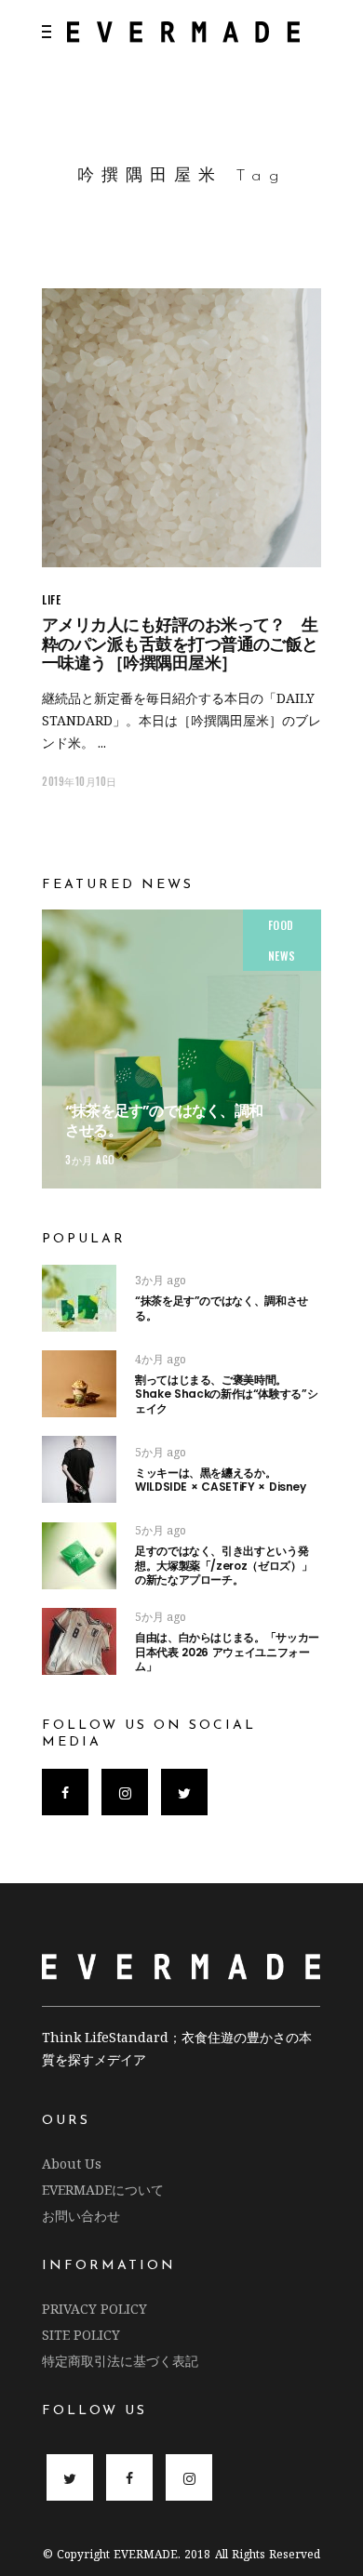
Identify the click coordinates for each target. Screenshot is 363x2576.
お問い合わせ (81, 2216)
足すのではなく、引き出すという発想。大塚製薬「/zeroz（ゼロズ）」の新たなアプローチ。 (223, 1565)
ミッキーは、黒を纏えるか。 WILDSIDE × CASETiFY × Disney (221, 1480)
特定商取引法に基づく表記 (120, 2361)
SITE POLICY (81, 2335)
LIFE (51, 599)
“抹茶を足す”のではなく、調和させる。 (164, 1121)
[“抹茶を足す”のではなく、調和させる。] (181, 1049)
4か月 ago (161, 1359)
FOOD (281, 925)
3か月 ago (90, 1160)
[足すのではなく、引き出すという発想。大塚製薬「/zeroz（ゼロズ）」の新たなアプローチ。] (79, 1556)
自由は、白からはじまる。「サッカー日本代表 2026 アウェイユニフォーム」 (227, 1652)
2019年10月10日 (80, 781)
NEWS (282, 956)
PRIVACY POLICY (94, 2309)
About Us (72, 2164)
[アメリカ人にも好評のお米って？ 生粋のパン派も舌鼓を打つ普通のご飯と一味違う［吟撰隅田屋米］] (181, 428)
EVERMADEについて (103, 2190)
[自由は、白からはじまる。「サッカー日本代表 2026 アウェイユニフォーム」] (79, 1641)
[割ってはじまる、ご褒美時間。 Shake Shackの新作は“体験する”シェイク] (79, 1384)
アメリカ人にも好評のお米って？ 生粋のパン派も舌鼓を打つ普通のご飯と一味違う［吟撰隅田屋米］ (180, 644)
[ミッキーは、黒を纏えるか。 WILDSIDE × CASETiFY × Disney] (79, 1469)
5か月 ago (161, 1452)
